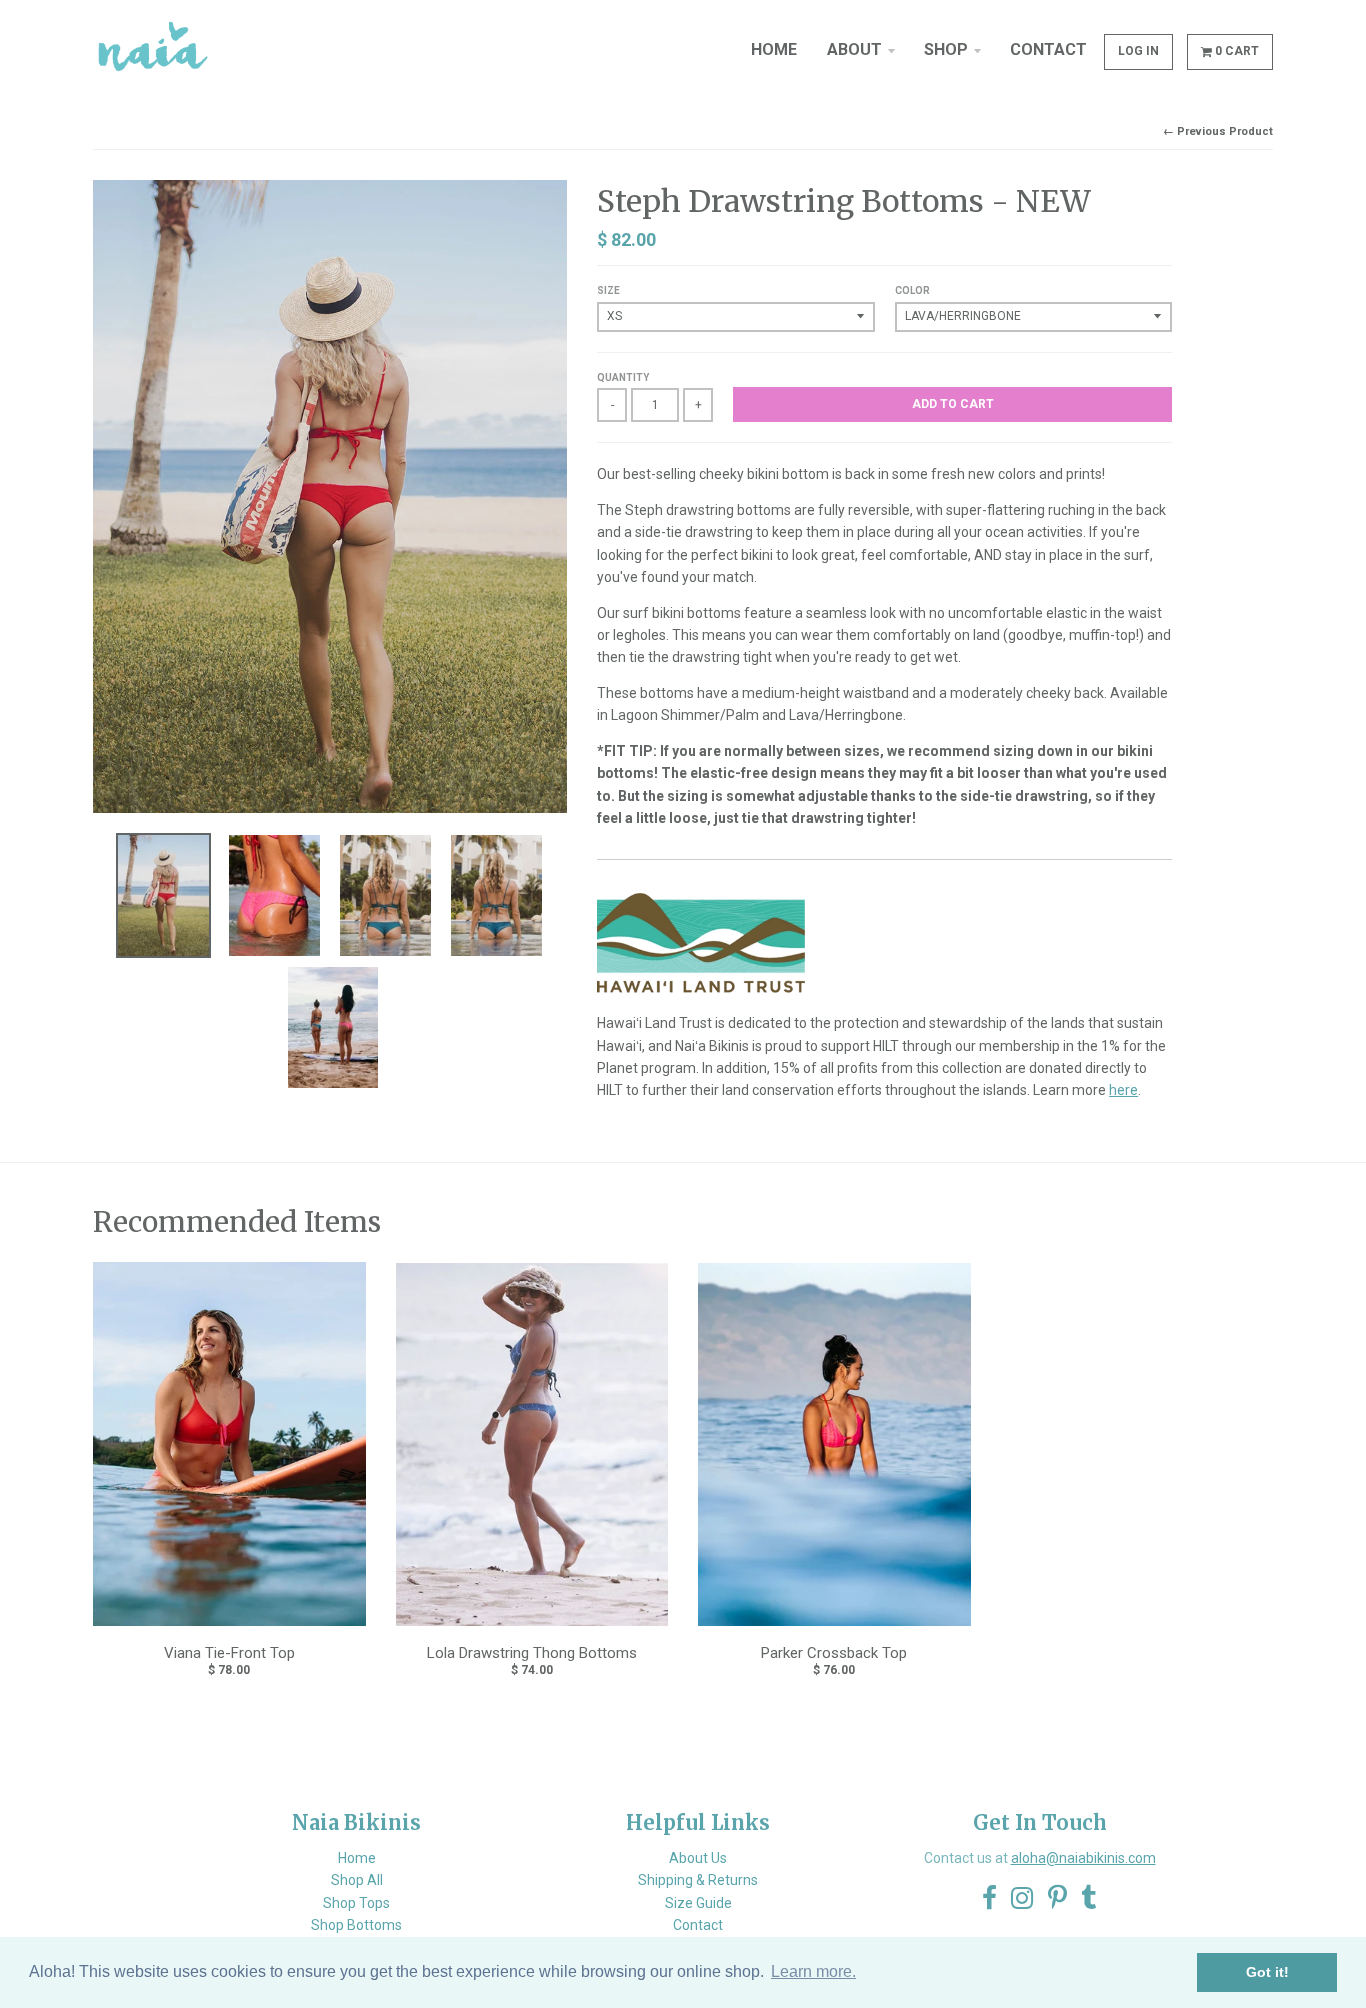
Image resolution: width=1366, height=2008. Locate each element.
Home (774, 49)
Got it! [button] (1267, 1972)
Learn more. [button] (813, 1971)
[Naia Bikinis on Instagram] (1022, 1898)
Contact (1048, 49)
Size (608, 290)
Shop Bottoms (356, 1925)
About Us (698, 1858)
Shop (946, 49)
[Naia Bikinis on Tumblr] (1089, 1898)
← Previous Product (1218, 131)
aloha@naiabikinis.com (1083, 1858)
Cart (1237, 51)
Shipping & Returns (698, 1880)
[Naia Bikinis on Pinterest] (1057, 1898)
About (854, 49)
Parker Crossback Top (834, 1653)
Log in (1138, 51)
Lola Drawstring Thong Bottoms (532, 1653)
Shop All (357, 1880)
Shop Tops (356, 1903)
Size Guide (698, 1903)
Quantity (623, 377)
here (1123, 1090)
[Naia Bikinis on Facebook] (989, 1898)
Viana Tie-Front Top (229, 1653)
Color (912, 290)
